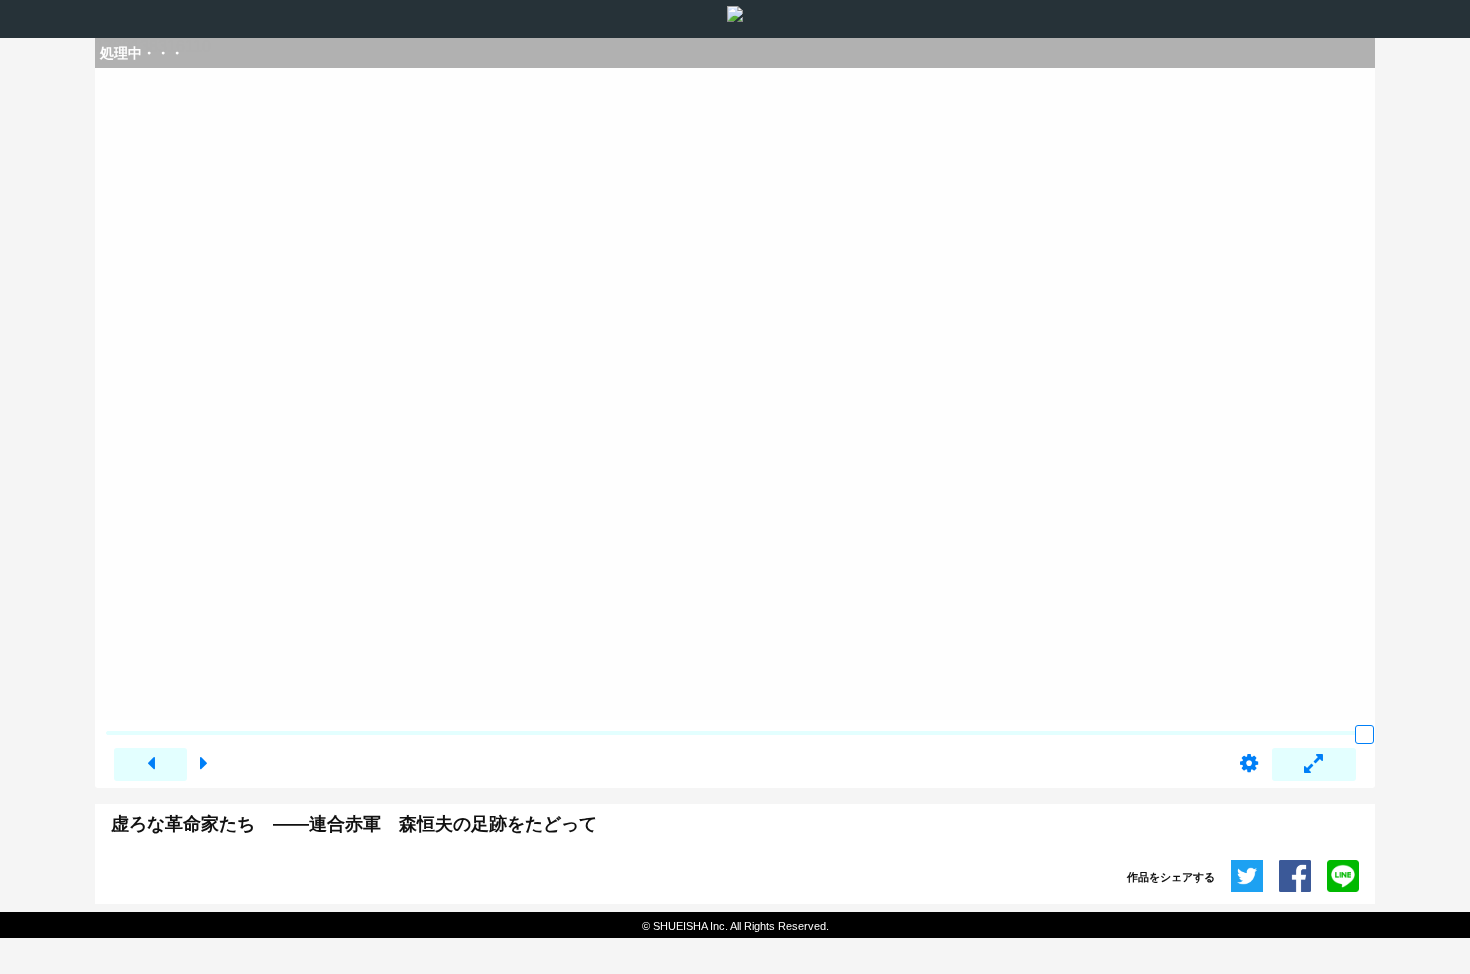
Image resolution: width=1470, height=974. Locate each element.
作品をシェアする (1171, 877)
